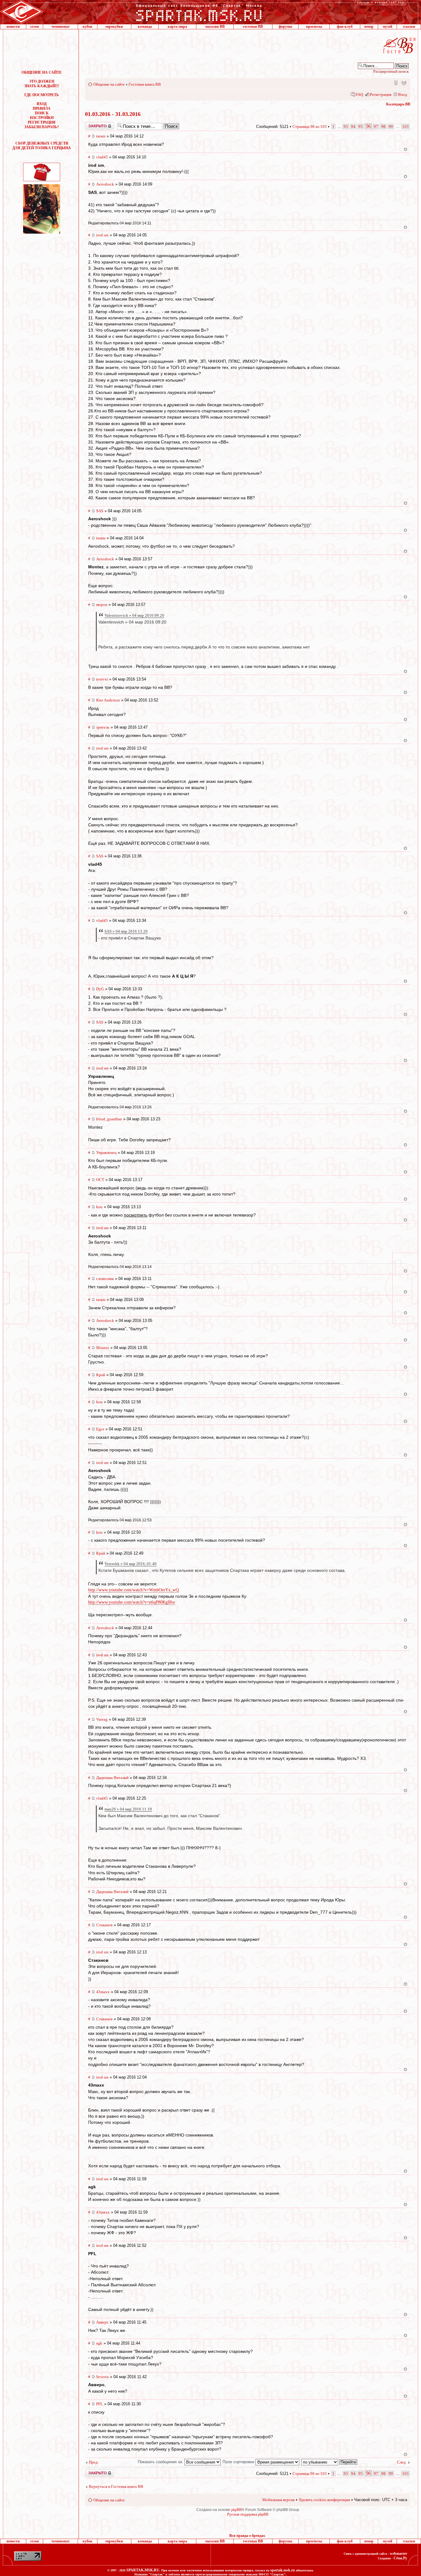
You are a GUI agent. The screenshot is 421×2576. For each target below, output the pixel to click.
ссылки (409, 27)
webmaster (399, 2554)
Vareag (102, 1719)
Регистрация (381, 94)
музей (388, 27)
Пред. (94, 2462)
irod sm (102, 235)
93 (346, 127)
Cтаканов (104, 1925)
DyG (100, 989)
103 (405, 127)
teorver (102, 679)
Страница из (310, 127)
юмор (369, 27)
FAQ (359, 94)
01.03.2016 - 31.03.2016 (113, 114)
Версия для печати (404, 82)
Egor (100, 1429)
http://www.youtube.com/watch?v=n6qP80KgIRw (132, 1602)
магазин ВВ (215, 27)
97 (376, 127)
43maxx (103, 1992)
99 (391, 127)
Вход (403, 94)
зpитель (103, 727)
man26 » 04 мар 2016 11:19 (128, 1809)
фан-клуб (345, 27)
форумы (285, 27)
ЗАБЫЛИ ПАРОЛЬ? (42, 127)
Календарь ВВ (398, 104)
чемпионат (61, 27)
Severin (102, 2377)
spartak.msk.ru (283, 2570)
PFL (100, 2404)
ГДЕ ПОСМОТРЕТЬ (42, 95)
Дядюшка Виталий (112, 1778)
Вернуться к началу (405, 149)
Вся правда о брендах (247, 2536)
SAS (100, 511)
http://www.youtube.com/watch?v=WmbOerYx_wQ (133, 1590)
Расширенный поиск (391, 71)
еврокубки (114, 27)
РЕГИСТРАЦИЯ (42, 122)
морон (102, 605)
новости (13, 27)
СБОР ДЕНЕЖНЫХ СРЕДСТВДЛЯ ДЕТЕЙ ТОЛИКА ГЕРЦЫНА (42, 146)
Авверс (102, 2322)
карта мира (177, 27)
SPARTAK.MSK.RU (143, 2570)
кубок (88, 27)
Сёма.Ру (400, 2558)
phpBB (236, 2510)
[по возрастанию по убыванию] (329, 2462)
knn (99, 1207)
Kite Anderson (108, 700)
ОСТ (100, 1180)
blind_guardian (109, 1119)
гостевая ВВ (253, 27)
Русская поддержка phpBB (248, 2514)
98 (383, 127)
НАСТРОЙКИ (42, 118)
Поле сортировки (239, 2462)
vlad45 (102, 157)
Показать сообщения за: (161, 2462)
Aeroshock (105, 184)
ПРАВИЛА (42, 108)
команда (145, 27)
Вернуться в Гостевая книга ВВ (116, 2486)
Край (101, 1375)
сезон (35, 27)
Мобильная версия (395, 82)
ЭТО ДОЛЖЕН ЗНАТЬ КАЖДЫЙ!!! (42, 84)
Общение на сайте (109, 84)
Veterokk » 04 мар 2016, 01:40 (131, 1564)
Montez (103, 1348)
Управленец (106, 1153)
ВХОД (42, 104)
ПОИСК (42, 113)
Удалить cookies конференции (324, 2500)
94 (353, 127)
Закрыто (92, 124)
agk (99, 2343)
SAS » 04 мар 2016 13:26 (126, 931)
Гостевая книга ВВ (145, 84)
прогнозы (314, 27)
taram (101, 136)
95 (361, 127)
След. (402, 2462)
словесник (105, 1279)
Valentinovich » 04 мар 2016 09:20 (134, 615)
